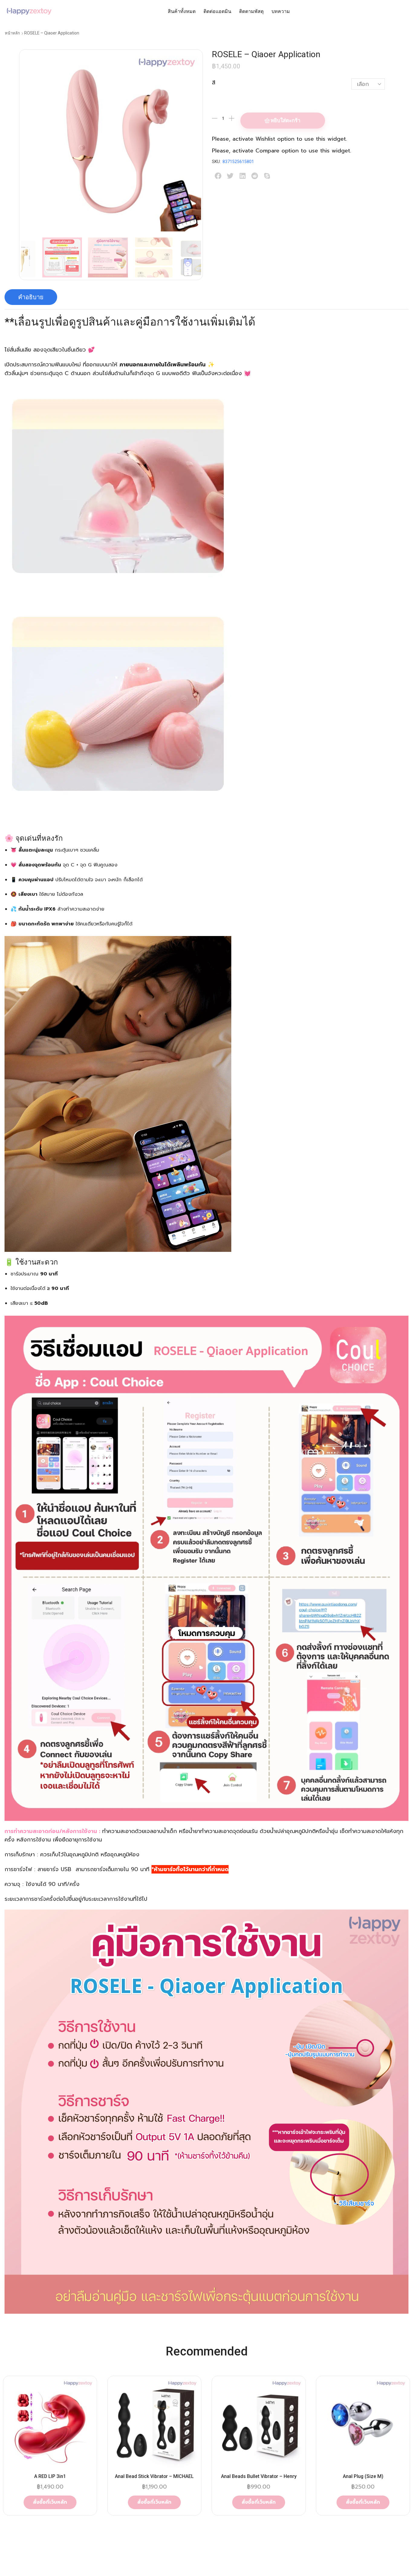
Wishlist (265, 139)
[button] (218, 176)
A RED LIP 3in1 (50, 2476)
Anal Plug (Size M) (363, 2476)
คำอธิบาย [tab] (31, 297)
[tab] (31, 297)
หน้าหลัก (12, 33)
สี (214, 83)
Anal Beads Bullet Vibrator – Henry (259, 2476)
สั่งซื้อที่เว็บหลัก (50, 2502)
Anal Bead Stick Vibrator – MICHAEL (154, 2476)
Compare (267, 151)
